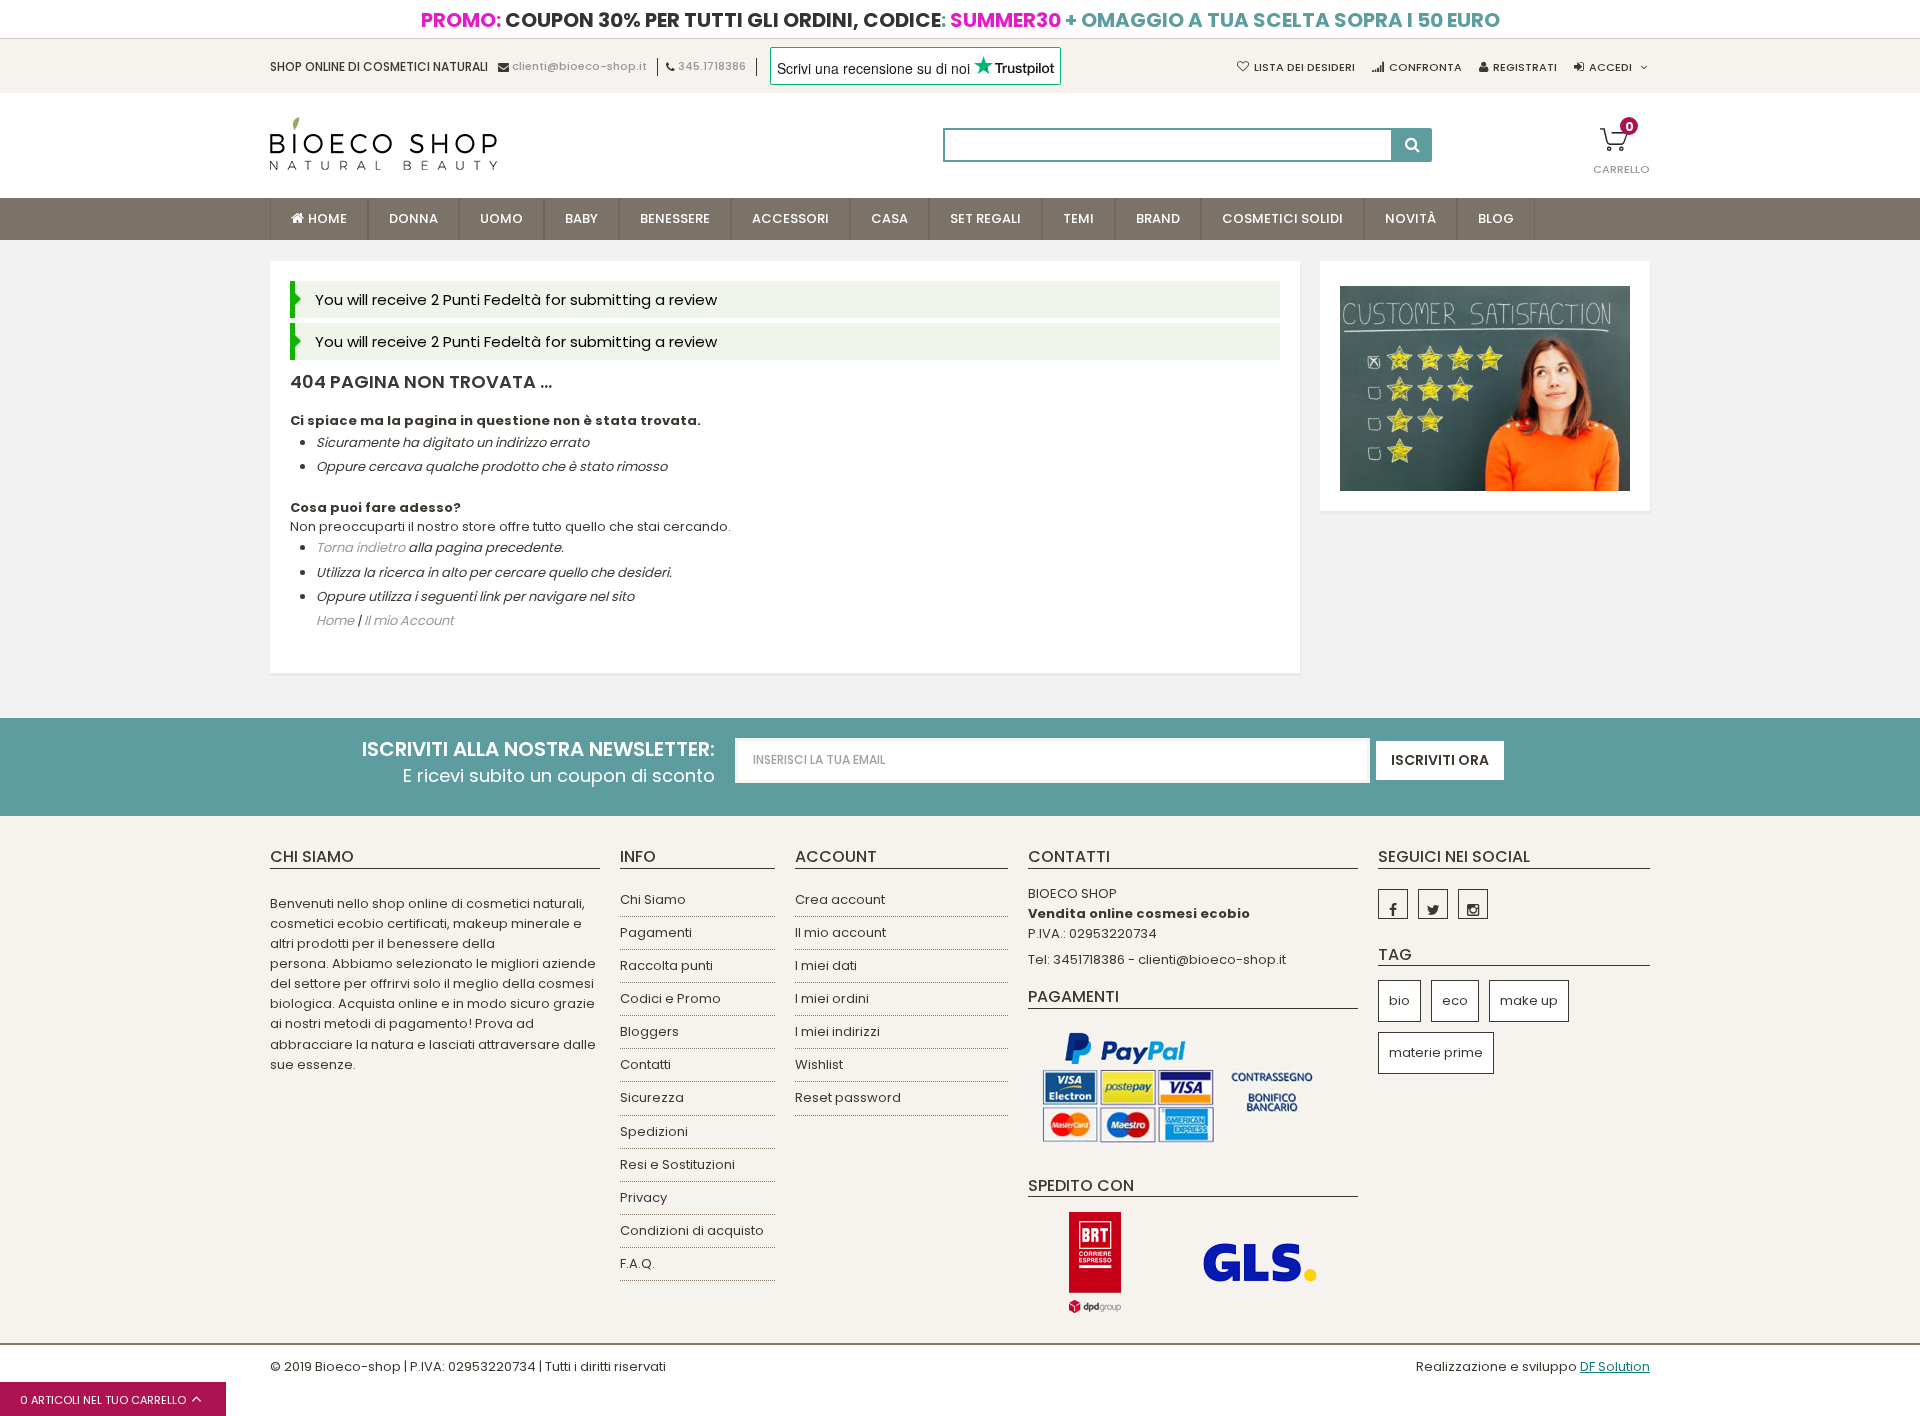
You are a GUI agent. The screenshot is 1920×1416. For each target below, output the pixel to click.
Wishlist (819, 1064)
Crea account (840, 899)
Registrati (1525, 67)
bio (1399, 1000)
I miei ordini (832, 998)
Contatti (645, 1064)
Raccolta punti (666, 965)
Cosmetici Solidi (1282, 218)
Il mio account (840, 932)
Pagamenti (656, 932)
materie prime (1436, 1052)
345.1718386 (712, 67)
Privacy (643, 1197)
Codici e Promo (670, 998)
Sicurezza (652, 1097)
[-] (1393, 904)
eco (1455, 1000)
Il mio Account (409, 620)
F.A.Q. (637, 1263)
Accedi (1610, 67)
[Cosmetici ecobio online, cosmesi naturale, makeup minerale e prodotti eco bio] (383, 143)
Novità (1410, 218)
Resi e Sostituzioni (677, 1164)
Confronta (1425, 67)
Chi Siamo (653, 899)
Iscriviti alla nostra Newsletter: (538, 749)
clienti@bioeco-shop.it (579, 67)
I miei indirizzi (837, 1031)
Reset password (848, 1097)
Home (335, 620)
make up (1529, 1000)
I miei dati (826, 965)
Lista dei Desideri (1304, 67)
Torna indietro (360, 548)
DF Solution (1615, 1366)
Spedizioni (654, 1131)
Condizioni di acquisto (692, 1230)
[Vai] (1412, 145)
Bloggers (649, 1031)
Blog (1496, 218)
